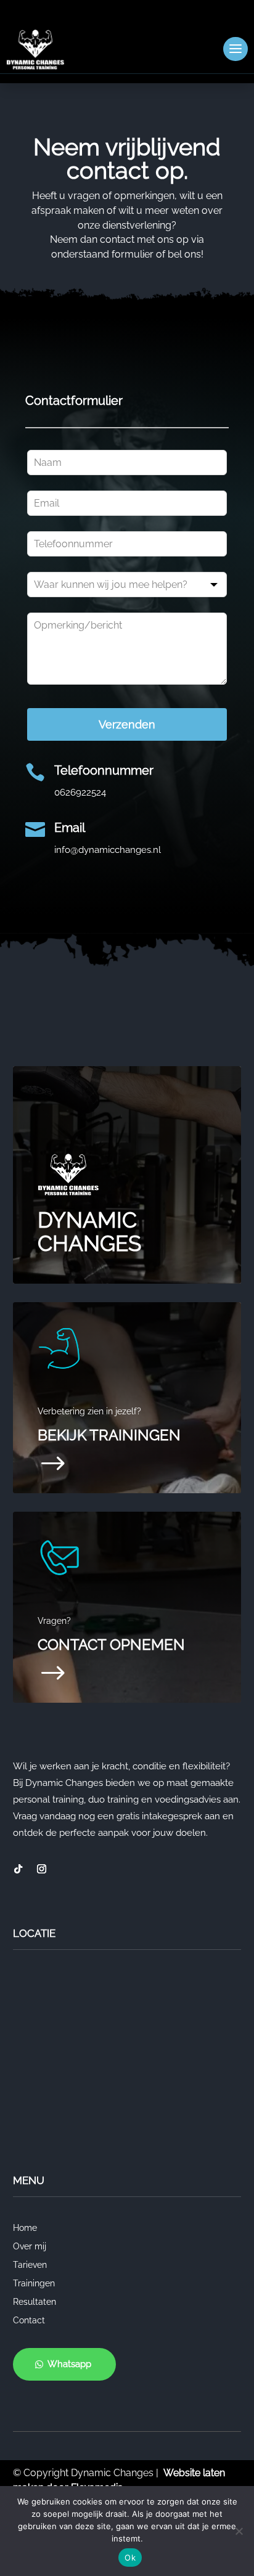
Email (70, 828)
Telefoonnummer (104, 770)
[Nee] (239, 2531)
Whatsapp (69, 2364)
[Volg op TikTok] (18, 1869)
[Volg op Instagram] (42, 1869)
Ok (130, 2558)
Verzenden (127, 724)
